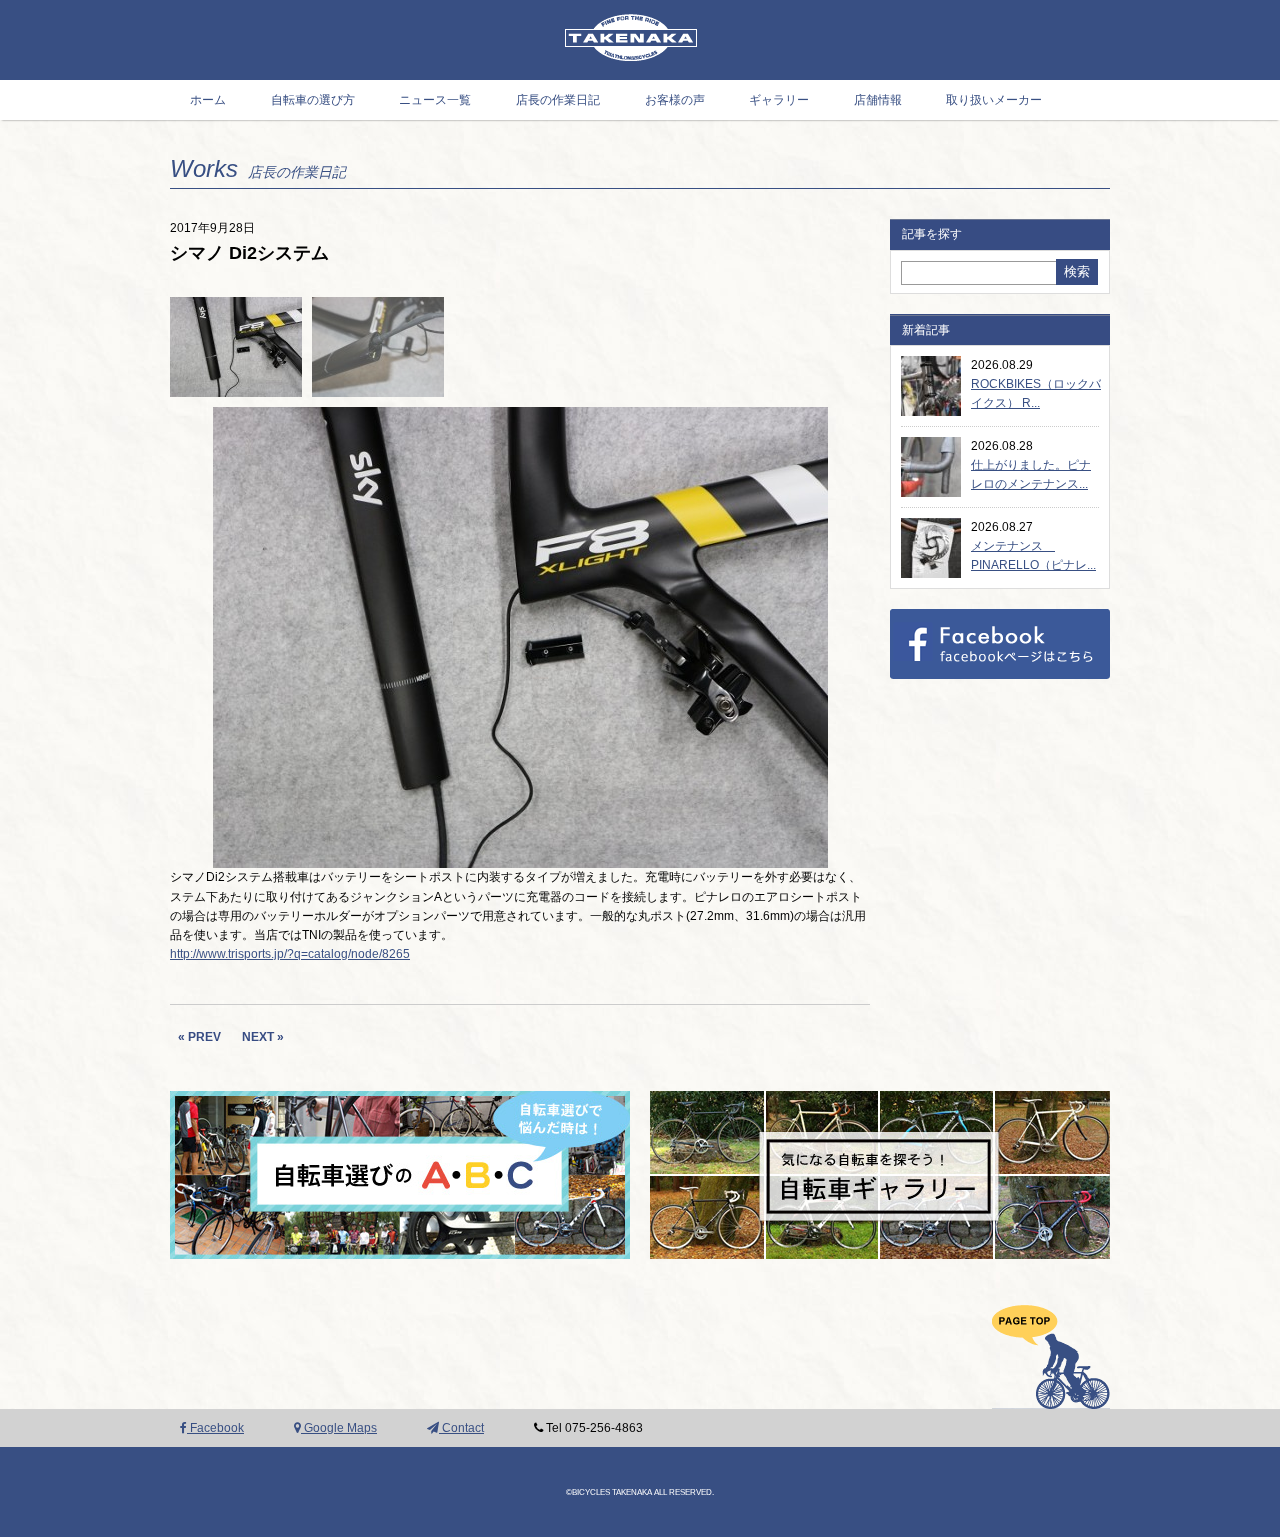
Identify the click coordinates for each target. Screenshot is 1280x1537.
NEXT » (263, 1037)
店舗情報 (878, 100)
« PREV (199, 1037)
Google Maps (339, 1428)
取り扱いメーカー (994, 100)
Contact (461, 1428)
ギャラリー (779, 100)
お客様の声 (675, 100)
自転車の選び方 (313, 100)
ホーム (208, 100)
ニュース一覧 (435, 100)
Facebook (215, 1428)
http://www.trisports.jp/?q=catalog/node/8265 (290, 954)
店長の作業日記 (558, 100)
